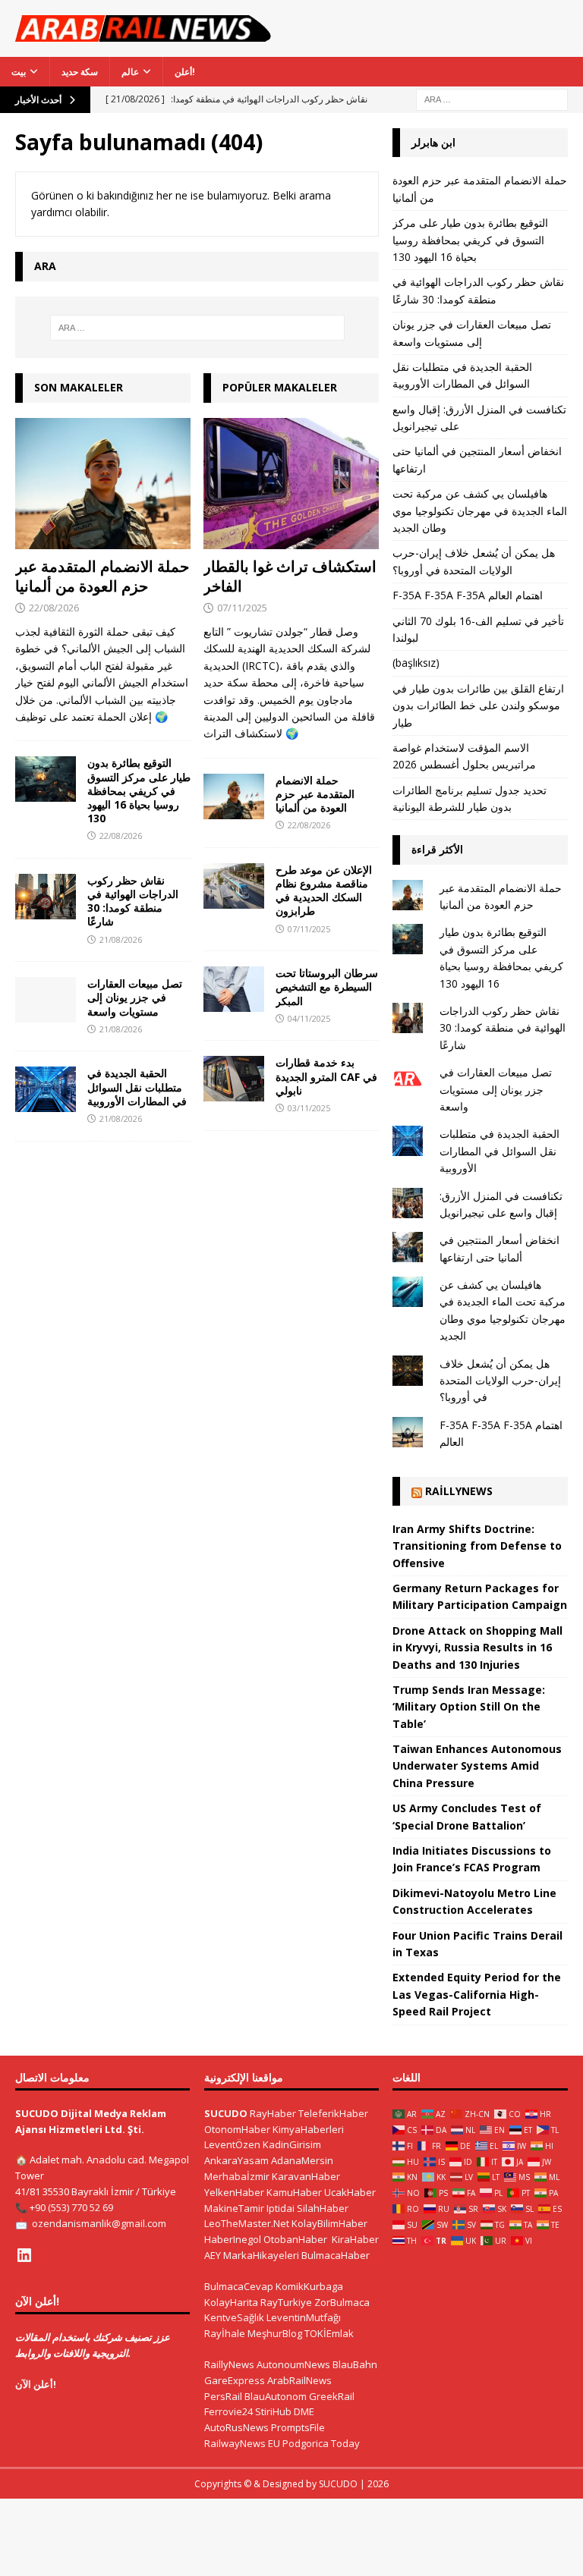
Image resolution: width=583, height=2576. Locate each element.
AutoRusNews (236, 2427)
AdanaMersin (302, 2160)
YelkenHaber (234, 2192)
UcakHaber (350, 2192)
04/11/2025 (309, 1018)
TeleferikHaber (333, 2113)
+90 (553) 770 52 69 (71, 2207)
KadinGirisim (292, 2144)
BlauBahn (355, 2364)
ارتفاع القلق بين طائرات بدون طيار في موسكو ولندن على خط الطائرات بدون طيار (478, 705)
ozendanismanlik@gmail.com (99, 2223)
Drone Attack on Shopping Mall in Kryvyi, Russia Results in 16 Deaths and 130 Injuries (477, 1648)
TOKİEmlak (329, 2333)
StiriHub (273, 2411)
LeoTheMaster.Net (247, 2223)
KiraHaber (355, 2239)
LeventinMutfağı (304, 2317)
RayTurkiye (286, 2302)
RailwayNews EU (242, 2443)
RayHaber (273, 2113)
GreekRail (332, 2396)
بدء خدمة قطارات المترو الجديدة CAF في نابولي (326, 1076)
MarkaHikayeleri (261, 2255)
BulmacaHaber (336, 2255)
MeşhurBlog (275, 2333)
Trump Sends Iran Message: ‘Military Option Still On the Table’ (469, 1707)
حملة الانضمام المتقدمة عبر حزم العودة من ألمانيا (102, 576)
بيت (19, 72)
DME (304, 2411)
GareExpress (235, 2380)
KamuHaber (294, 2192)
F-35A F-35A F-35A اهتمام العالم (468, 595)
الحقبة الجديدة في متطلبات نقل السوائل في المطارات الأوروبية (137, 1087)
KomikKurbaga (309, 2286)
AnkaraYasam (236, 2160)
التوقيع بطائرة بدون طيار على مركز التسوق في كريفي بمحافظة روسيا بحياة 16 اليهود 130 (139, 790)
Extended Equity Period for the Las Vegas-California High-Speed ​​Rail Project (477, 1994)
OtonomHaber (237, 2129)
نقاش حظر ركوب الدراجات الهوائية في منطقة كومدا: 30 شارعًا (133, 901)
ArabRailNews (299, 2380)
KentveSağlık (234, 2317)
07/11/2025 (242, 608)
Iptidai (280, 2208)
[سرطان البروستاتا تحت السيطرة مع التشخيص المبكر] (234, 989)
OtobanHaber (295, 2239)
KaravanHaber (306, 2176)
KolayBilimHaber (329, 2223)
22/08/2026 (54, 608)
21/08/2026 (121, 939)
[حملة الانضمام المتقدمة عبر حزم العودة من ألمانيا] (103, 484)
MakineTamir (234, 2208)
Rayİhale (225, 2333)
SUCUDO (226, 2113)
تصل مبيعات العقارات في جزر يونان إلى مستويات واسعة (135, 997)
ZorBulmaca (342, 2302)
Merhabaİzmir (237, 2176)
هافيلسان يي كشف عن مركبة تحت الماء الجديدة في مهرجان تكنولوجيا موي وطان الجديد (480, 510)
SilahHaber (323, 2208)
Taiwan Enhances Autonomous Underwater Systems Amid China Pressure (477, 1766)
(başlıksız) (416, 663)
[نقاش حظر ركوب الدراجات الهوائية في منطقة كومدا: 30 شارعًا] (46, 897)
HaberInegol (233, 2239)
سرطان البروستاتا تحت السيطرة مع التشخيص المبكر (327, 986)
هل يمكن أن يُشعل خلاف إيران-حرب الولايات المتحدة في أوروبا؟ (500, 1381)
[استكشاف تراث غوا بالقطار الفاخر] (291, 484)
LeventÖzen (232, 2144)
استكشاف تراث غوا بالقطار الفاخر (290, 576)
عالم (130, 72)
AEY (213, 2255)
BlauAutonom (276, 2396)
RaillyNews (459, 1491)
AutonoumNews (293, 2364)
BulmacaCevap (239, 2286)
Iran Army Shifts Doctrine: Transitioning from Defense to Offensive (477, 1546)
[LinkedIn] (24, 2255)
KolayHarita (231, 2302)
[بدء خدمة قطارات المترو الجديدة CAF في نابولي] (234, 1079)
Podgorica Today (321, 2443)
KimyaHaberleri (308, 2129)
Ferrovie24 (228, 2411)
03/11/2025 (309, 1108)
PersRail (223, 2396)
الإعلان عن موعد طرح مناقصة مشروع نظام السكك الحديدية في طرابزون (324, 891)
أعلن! (185, 72)
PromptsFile (298, 2427)
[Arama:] (492, 98)
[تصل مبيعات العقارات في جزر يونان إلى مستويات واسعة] (46, 1000)
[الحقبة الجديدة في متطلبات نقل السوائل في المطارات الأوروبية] (46, 1089)
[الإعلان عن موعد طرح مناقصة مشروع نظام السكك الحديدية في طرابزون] (234, 886)
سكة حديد (80, 72)
